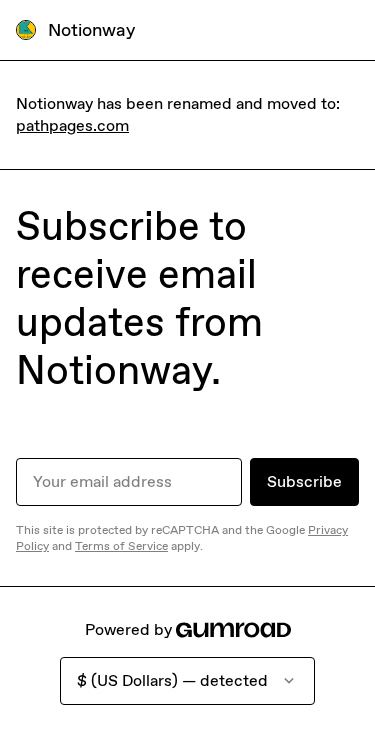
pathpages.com (72, 125)
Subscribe (304, 481)
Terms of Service (121, 546)
